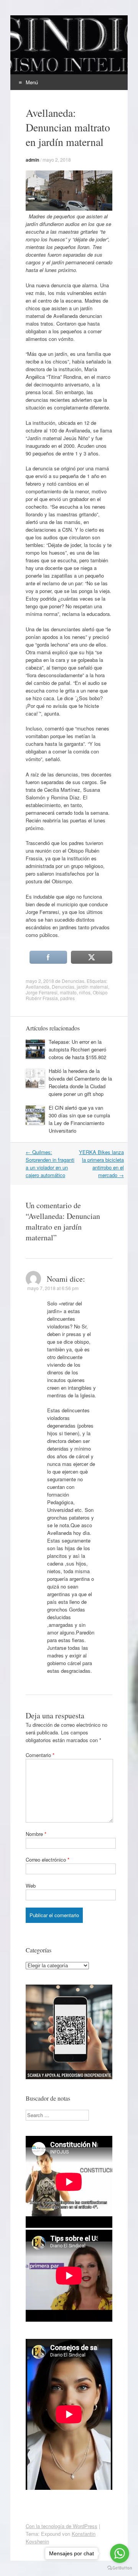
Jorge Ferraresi (42, 992)
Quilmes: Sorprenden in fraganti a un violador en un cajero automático (50, 1164)
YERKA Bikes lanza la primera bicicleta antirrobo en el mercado (101, 1164)
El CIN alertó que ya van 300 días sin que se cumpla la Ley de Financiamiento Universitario (79, 1119)
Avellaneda (38, 987)
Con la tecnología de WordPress (62, 2526)
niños (85, 992)
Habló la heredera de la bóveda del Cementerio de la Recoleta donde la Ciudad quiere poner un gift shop (80, 1082)
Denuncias (73, 981)
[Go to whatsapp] (120, 2553)
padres (67, 998)
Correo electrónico (48, 1860)
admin (32, 160)
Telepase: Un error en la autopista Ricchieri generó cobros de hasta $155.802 (77, 1049)
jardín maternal (92, 987)
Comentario (40, 1755)
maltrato (68, 992)
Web (31, 1886)
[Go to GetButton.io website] (120, 2568)
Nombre (36, 1834)
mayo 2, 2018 (57, 160)
